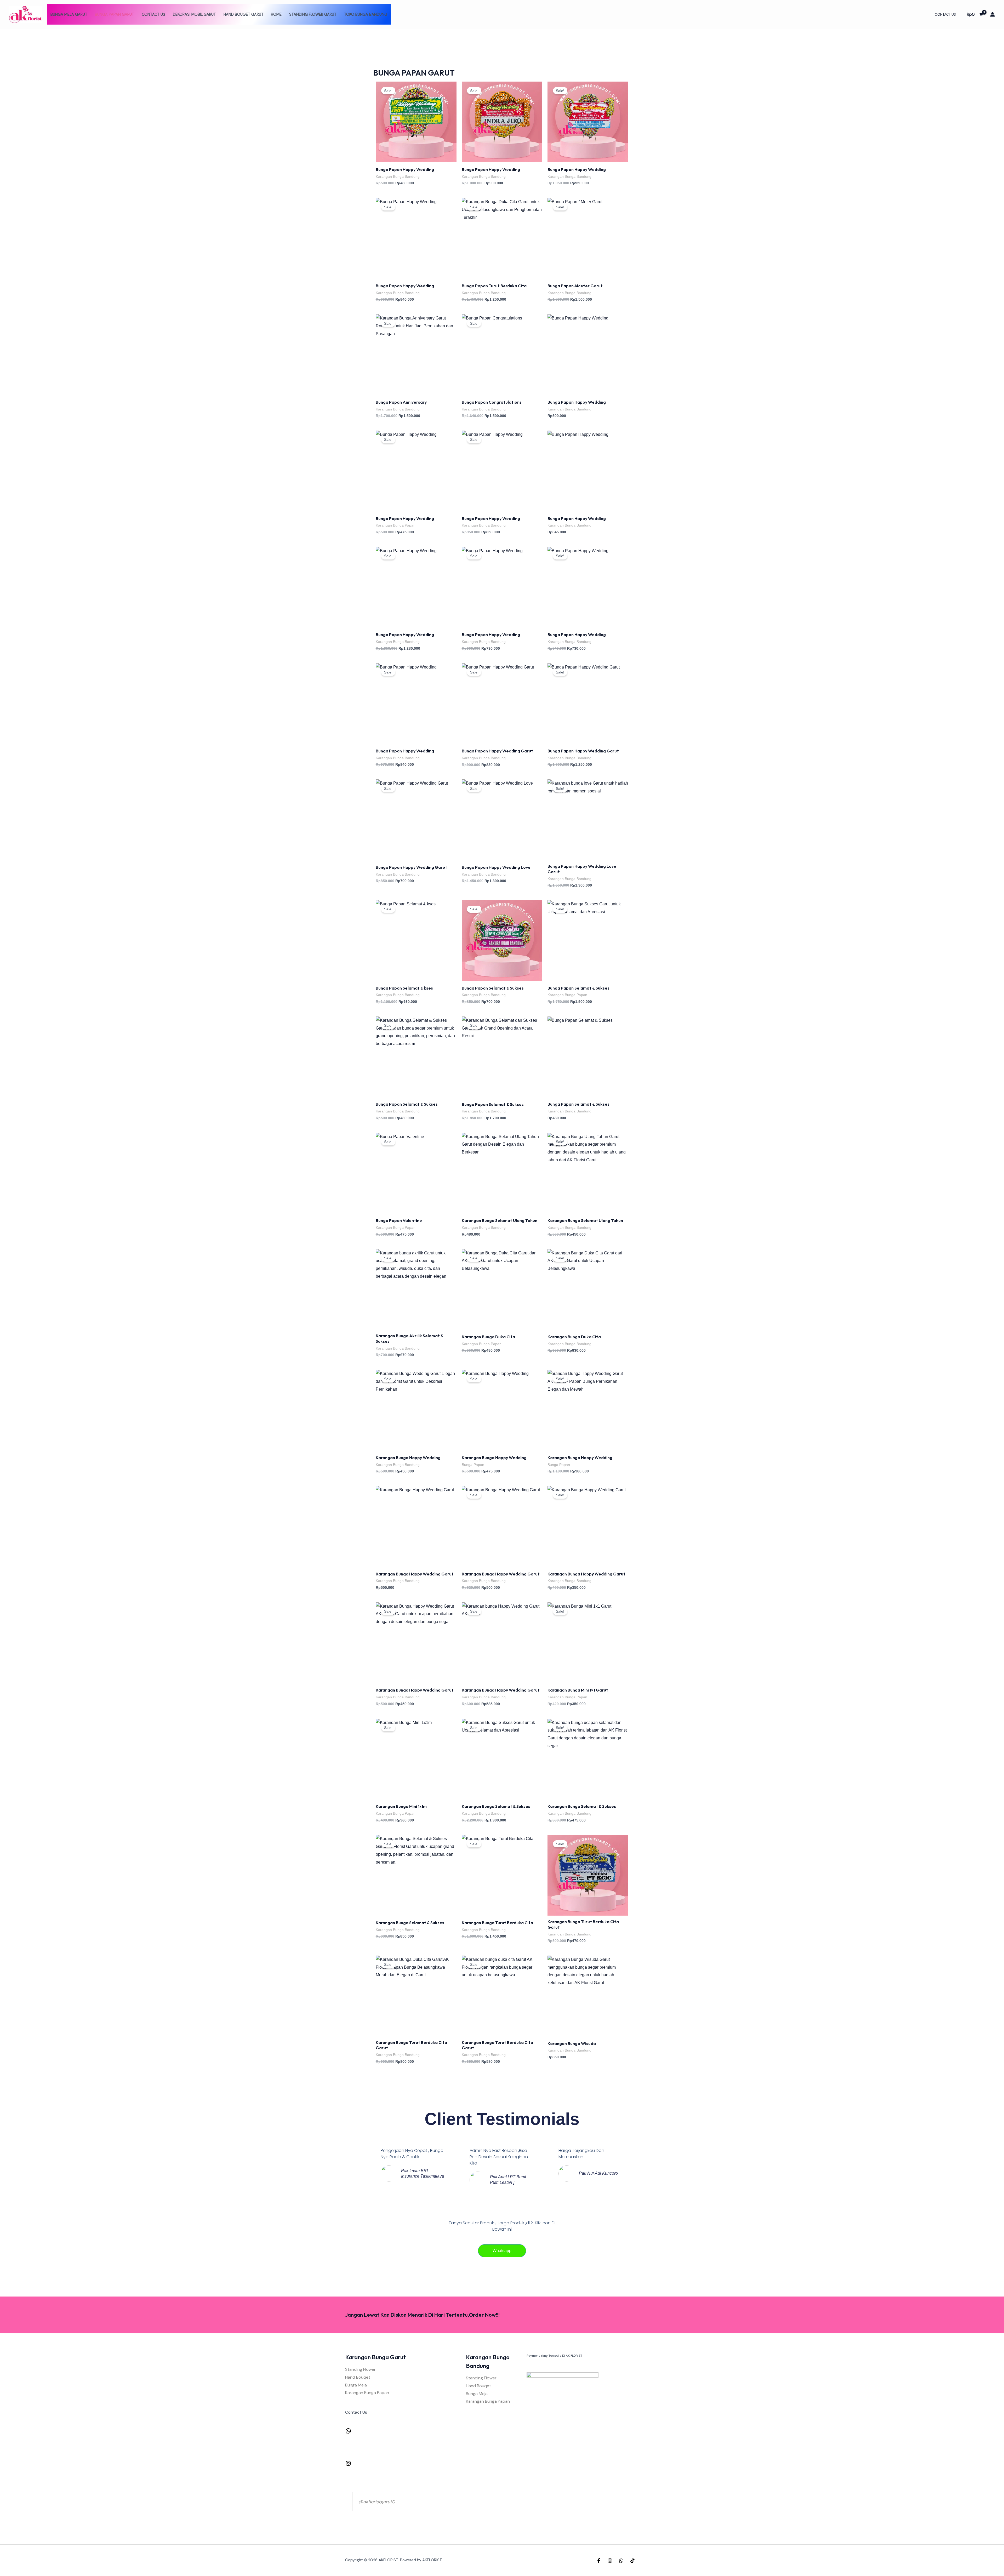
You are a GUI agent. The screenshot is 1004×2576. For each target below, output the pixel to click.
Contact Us (153, 14)
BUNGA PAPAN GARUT (115, 14)
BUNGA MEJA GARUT (69, 14)
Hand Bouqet (358, 2377)
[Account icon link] (992, 14)
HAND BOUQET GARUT (244, 14)
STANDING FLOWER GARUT (313, 14)
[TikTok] (632, 2561)
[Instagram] (348, 2465)
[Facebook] (599, 2561)
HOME (276, 14)
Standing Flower (360, 2369)
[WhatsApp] (348, 2433)
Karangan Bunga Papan (367, 2393)
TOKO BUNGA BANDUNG (366, 14)
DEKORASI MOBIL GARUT (194, 14)
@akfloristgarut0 (377, 2502)
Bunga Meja (356, 2385)
